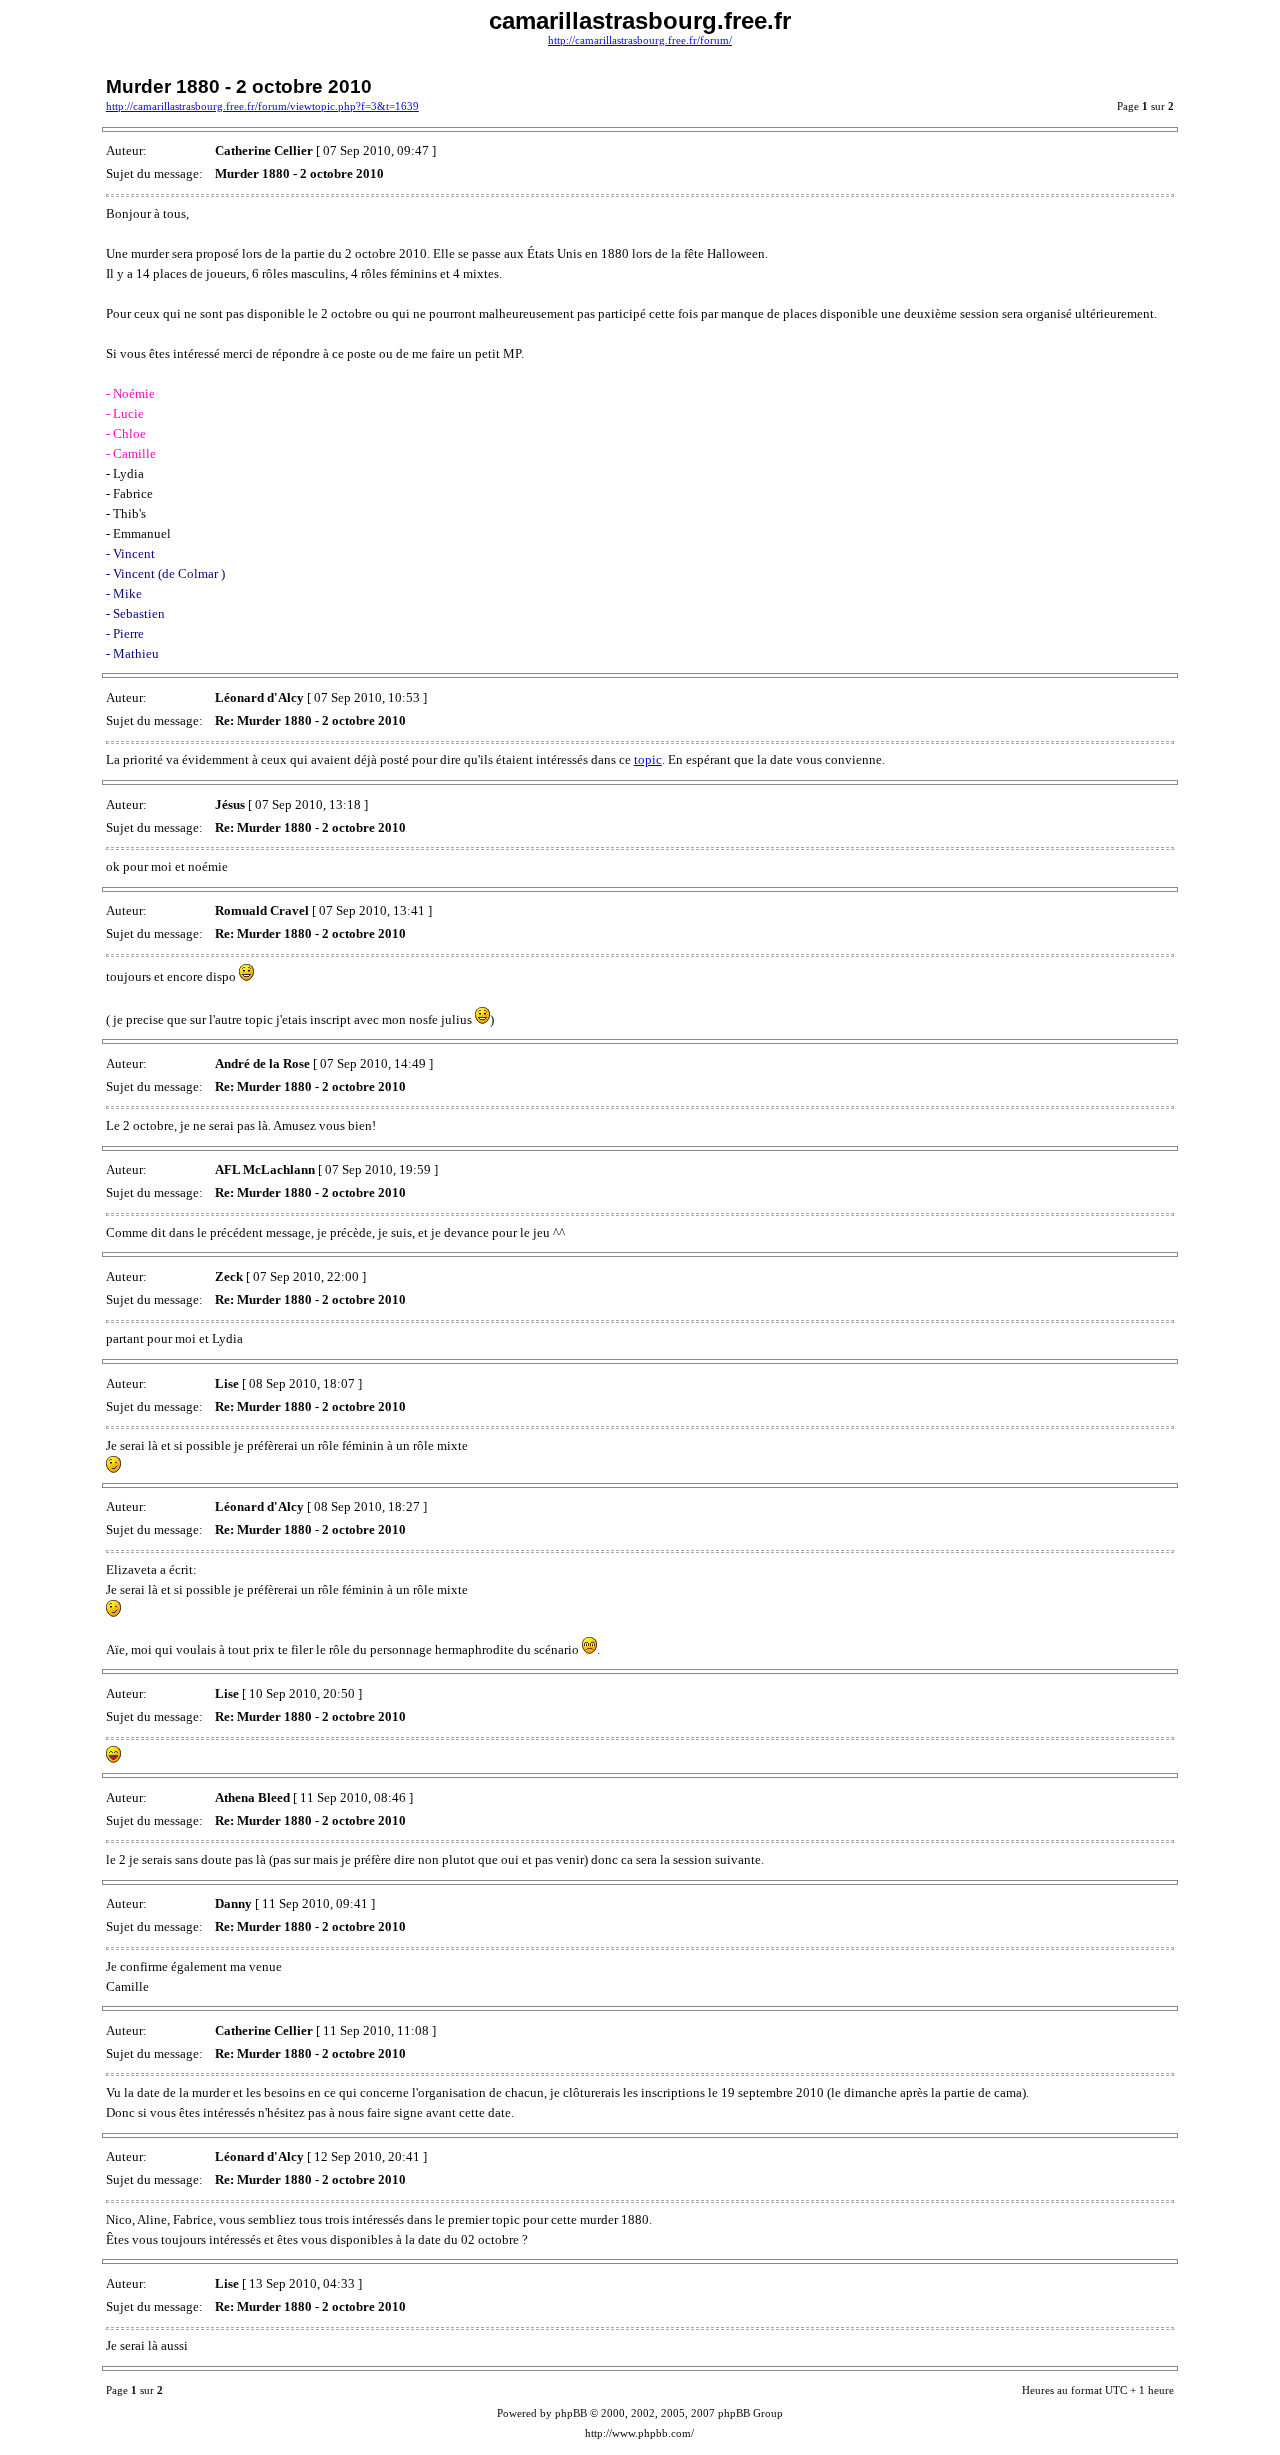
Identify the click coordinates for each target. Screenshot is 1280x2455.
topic (648, 759)
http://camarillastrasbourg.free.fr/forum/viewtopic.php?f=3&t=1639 (262, 106)
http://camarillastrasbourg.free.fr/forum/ (640, 40)
